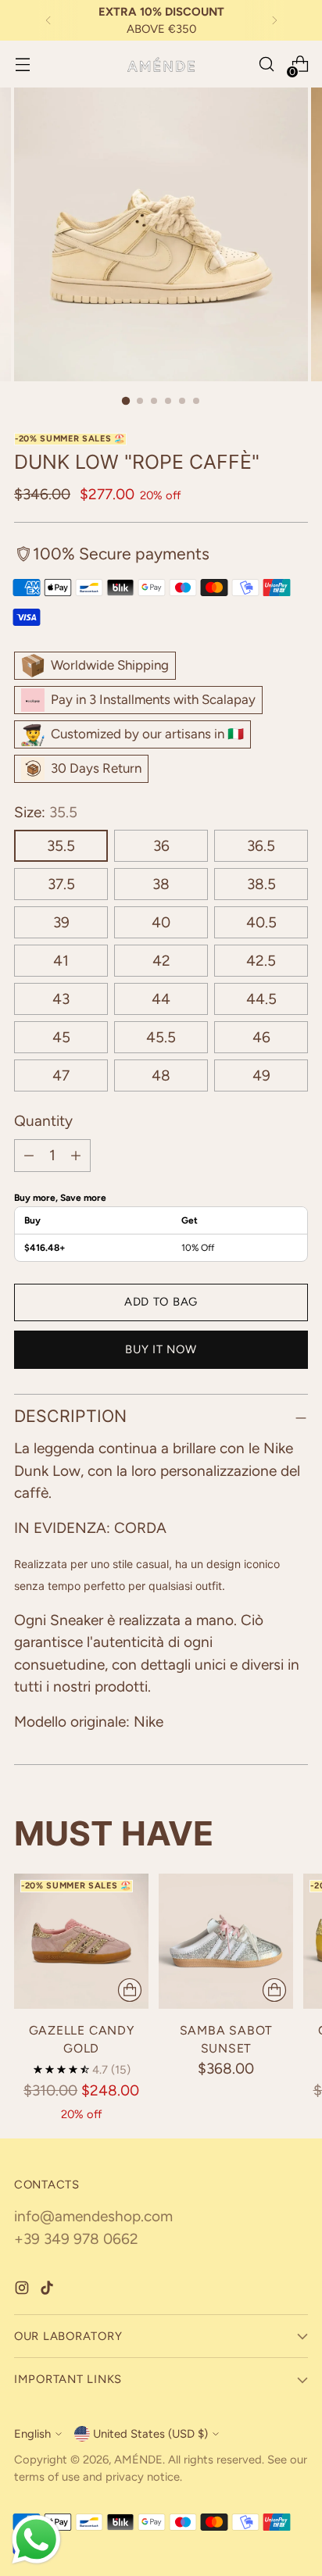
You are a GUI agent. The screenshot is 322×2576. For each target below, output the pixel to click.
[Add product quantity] (76, 1156)
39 (61, 922)
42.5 (261, 961)
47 (61, 1075)
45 (61, 1037)
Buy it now (161, 1349)
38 (161, 884)
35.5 (61, 846)
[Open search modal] (266, 64)
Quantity (43, 1121)
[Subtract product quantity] (29, 1156)
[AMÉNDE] (161, 64)
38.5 (261, 884)
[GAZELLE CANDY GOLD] (81, 1941)
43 (61, 999)
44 (161, 999)
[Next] (274, 20)
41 (61, 961)
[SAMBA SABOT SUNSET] (226, 1941)
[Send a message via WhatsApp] (36, 2540)
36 (161, 846)
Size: (46, 812)
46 (261, 1037)
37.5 (61, 884)
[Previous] (48, 20)
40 (161, 922)
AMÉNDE (138, 2460)
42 (161, 961)
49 (261, 1075)
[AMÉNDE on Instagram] (23, 2291)
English (32, 2434)
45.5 (161, 1037)
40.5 (261, 922)
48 (161, 1075)
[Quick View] (130, 1990)
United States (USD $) (150, 2434)
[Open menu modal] (22, 64)
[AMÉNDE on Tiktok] (48, 2291)
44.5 (261, 999)
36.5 (261, 846)
